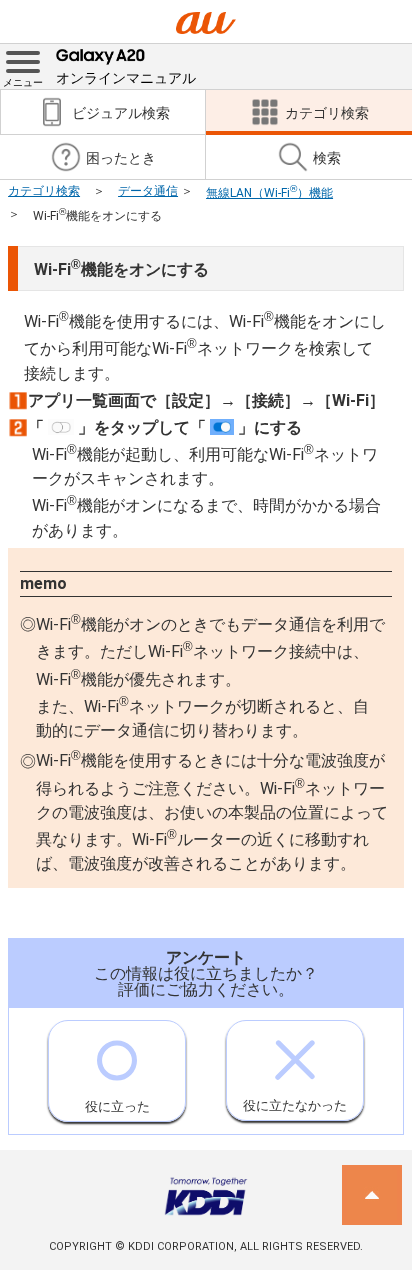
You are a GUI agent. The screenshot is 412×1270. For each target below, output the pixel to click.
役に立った (117, 1106)
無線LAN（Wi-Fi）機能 (269, 193)
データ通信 (148, 191)
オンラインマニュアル (126, 78)
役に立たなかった (295, 1105)
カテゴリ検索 (44, 191)
